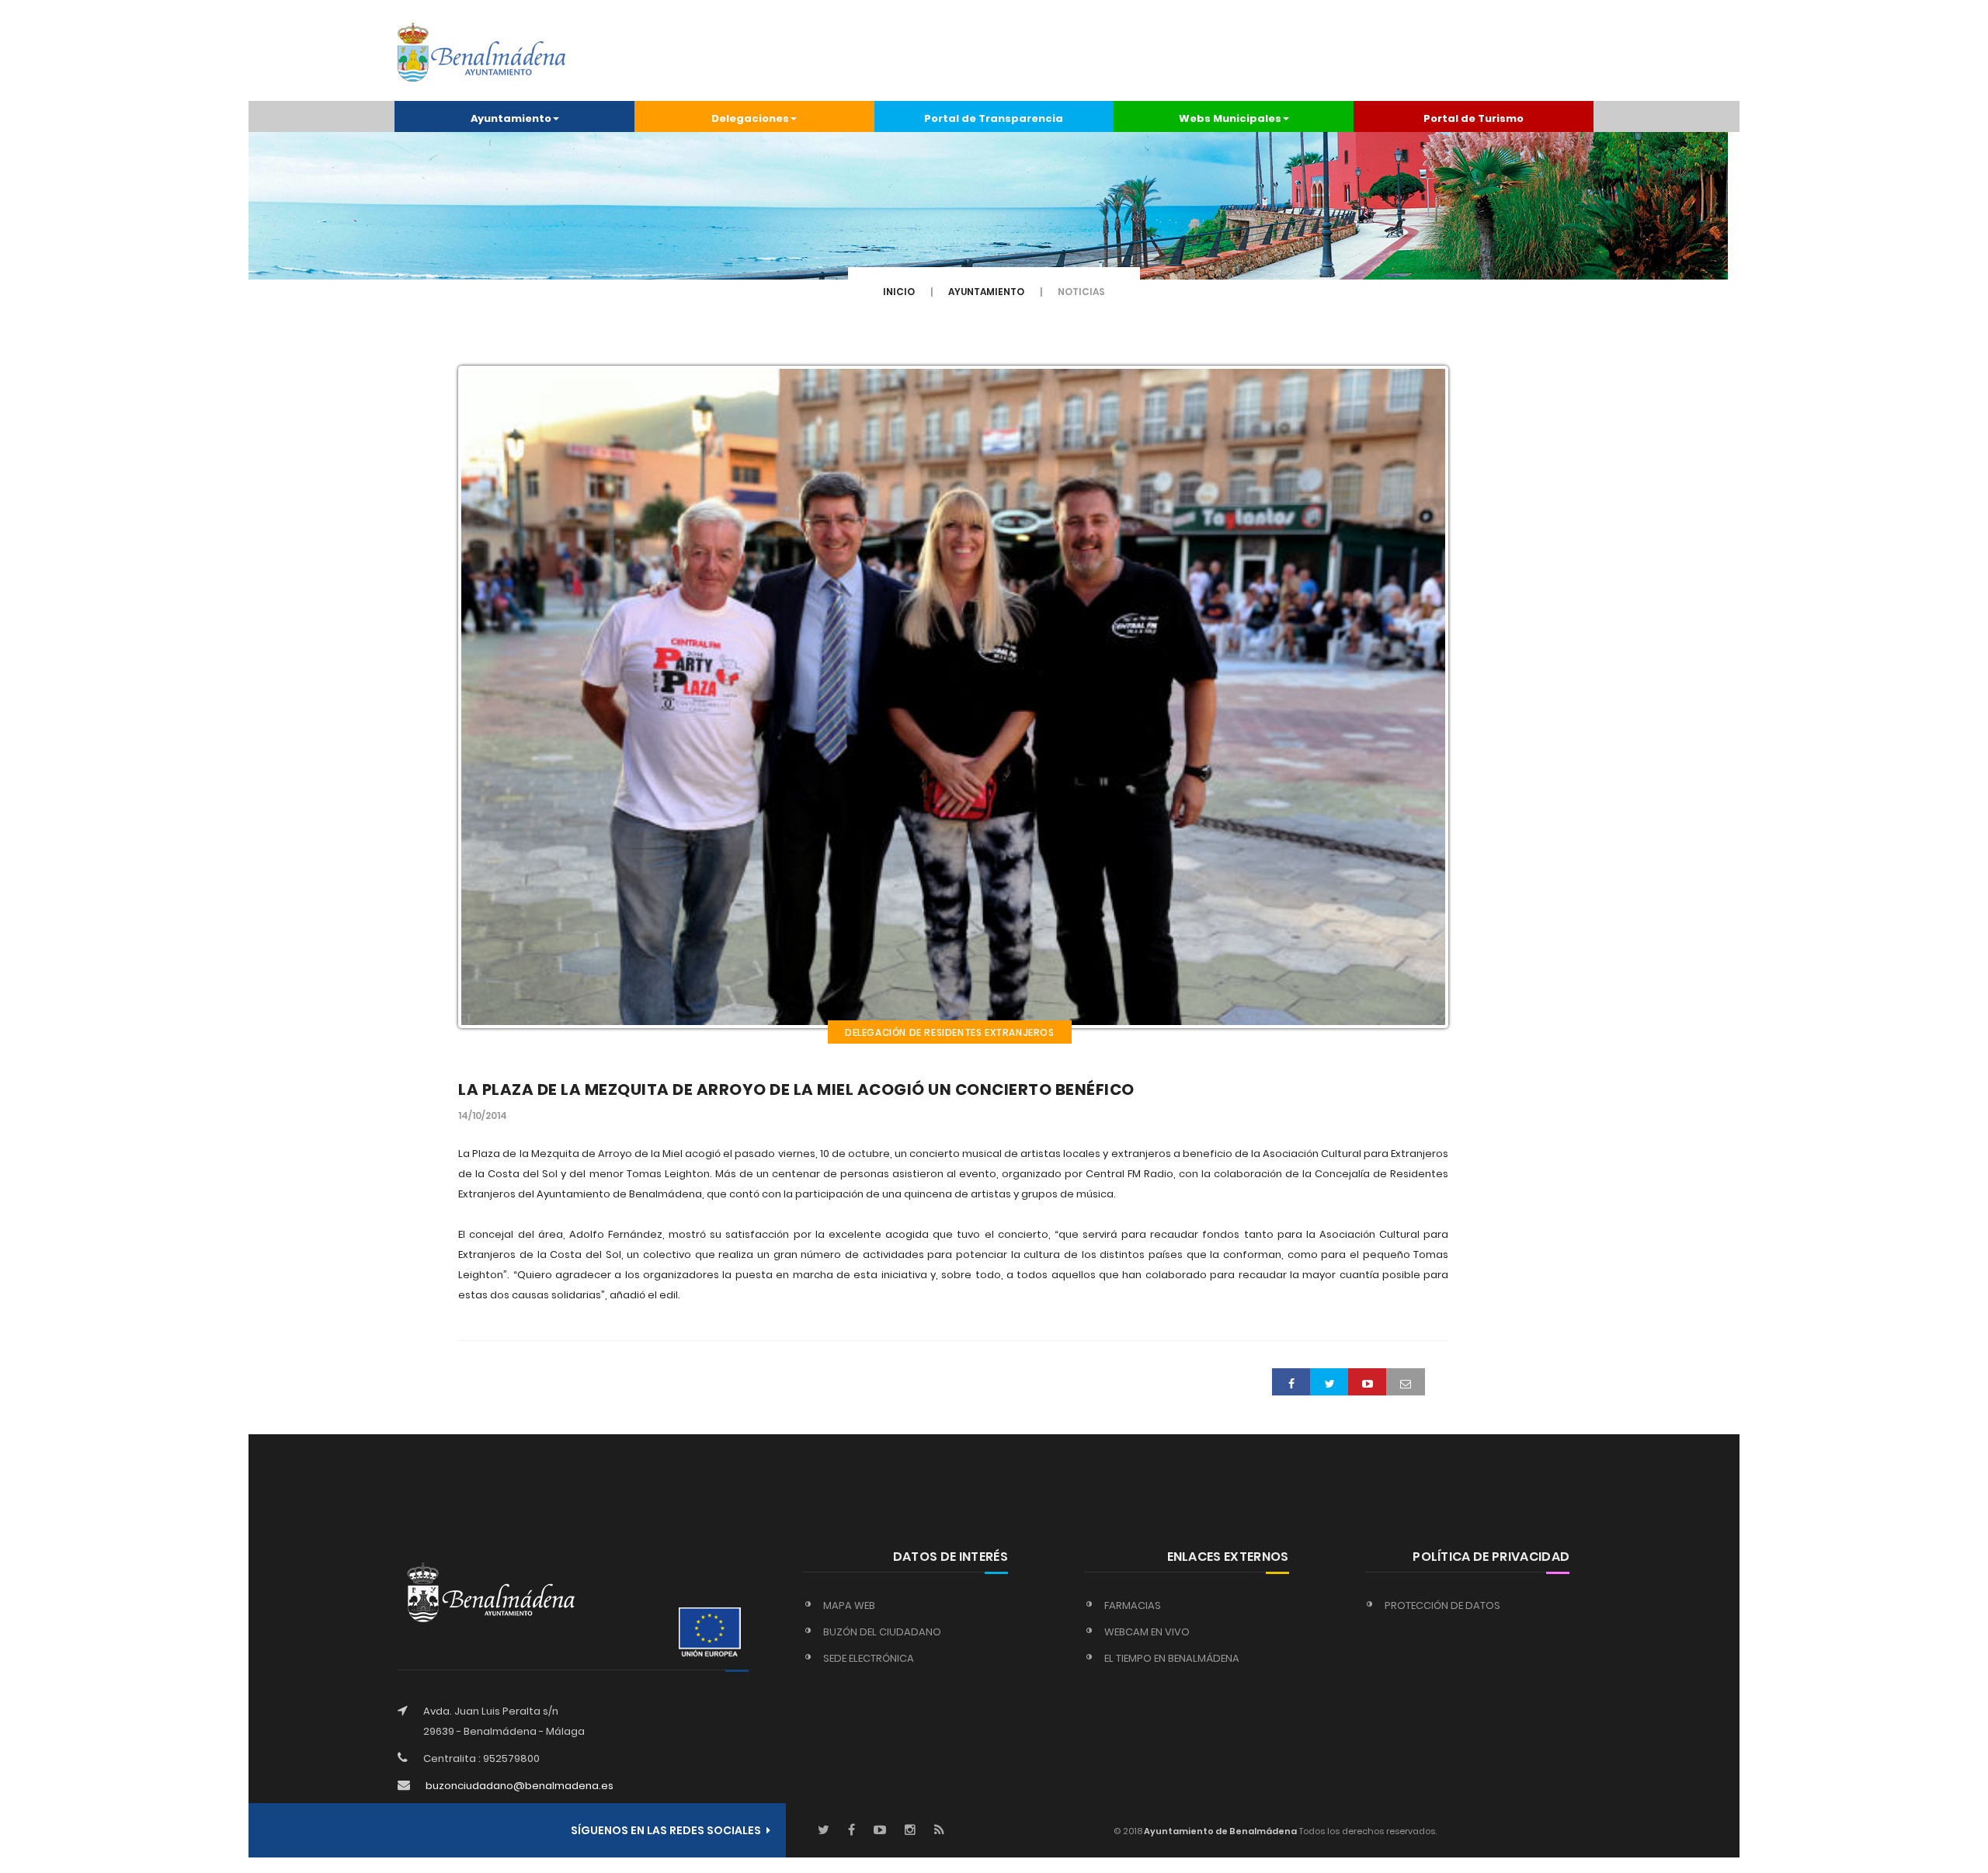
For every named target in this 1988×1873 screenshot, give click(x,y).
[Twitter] (824, 1831)
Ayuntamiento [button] (511, 118)
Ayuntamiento (986, 292)
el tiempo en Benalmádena (1172, 1658)
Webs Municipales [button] (1230, 118)
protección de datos (1442, 1605)
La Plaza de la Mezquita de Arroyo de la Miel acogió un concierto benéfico (796, 1089)
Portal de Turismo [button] (1474, 118)
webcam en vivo (1147, 1632)
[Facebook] (852, 1831)
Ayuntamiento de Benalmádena (1220, 1831)
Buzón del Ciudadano (882, 1632)
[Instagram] (910, 1831)
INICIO (899, 292)
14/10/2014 (483, 1115)
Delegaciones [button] (750, 118)
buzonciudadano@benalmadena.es (520, 1786)
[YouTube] (880, 1831)
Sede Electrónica (869, 1658)
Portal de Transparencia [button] (994, 118)
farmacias (1133, 1605)
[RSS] (939, 1831)
